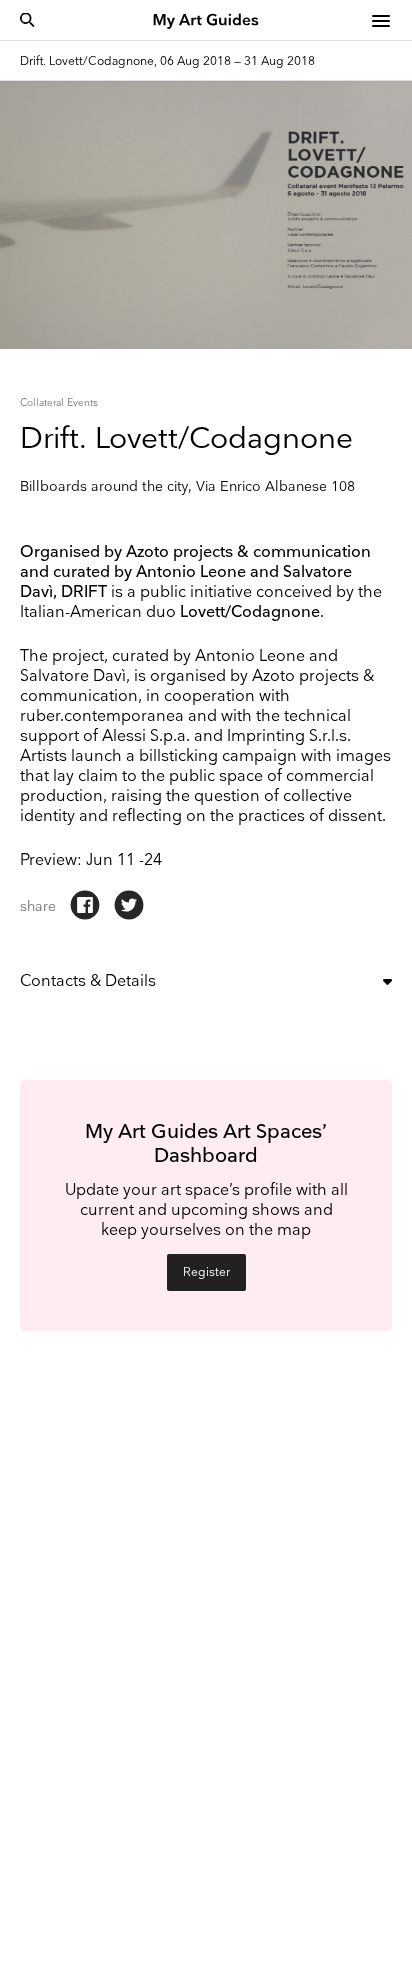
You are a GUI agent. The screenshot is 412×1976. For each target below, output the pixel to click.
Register (206, 1272)
